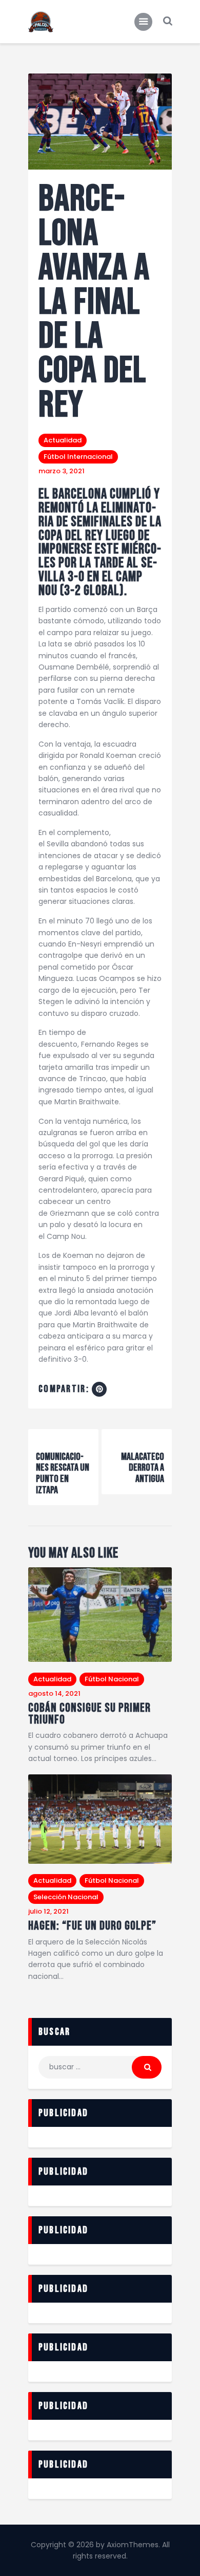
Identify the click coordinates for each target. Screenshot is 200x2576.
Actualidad (63, 440)
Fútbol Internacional (78, 457)
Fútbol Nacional (112, 1679)
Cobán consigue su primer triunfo (89, 1714)
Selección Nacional (66, 1897)
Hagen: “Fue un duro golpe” (92, 1926)
